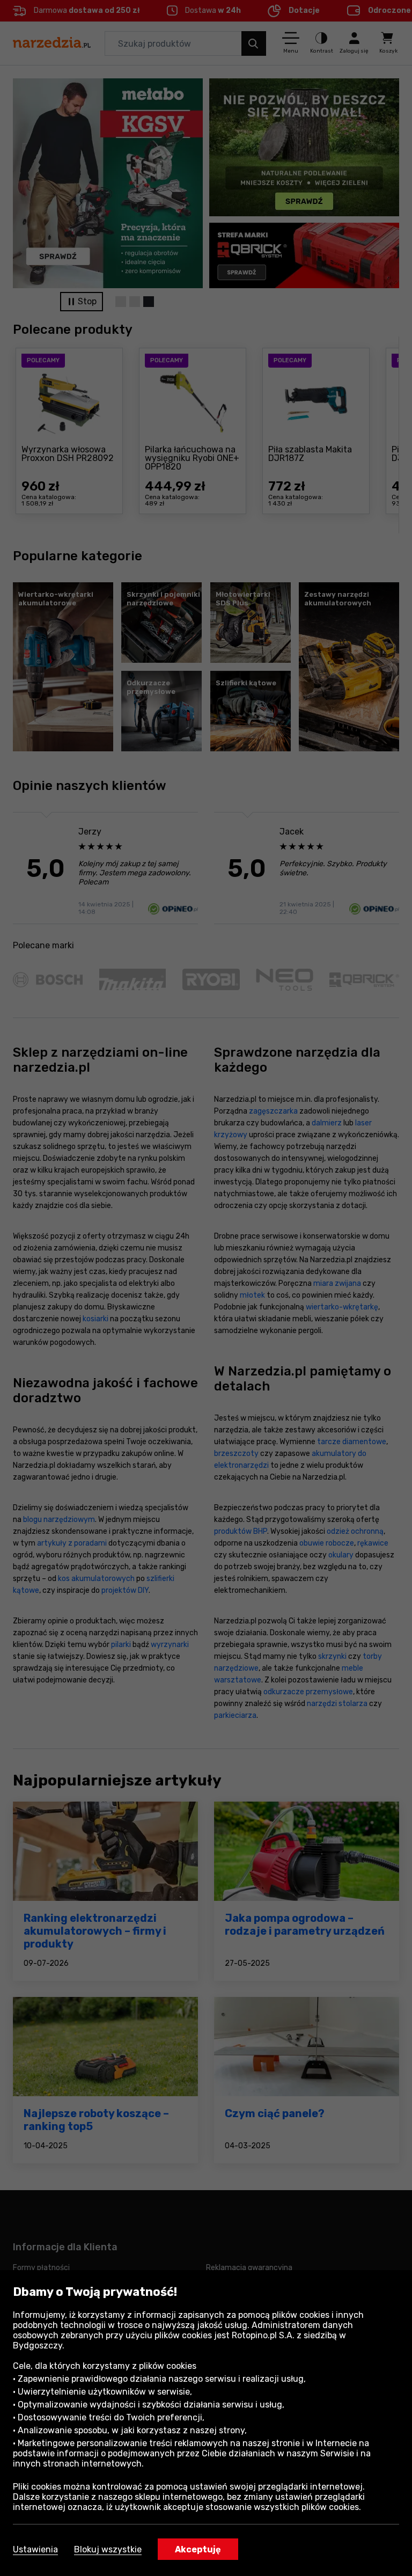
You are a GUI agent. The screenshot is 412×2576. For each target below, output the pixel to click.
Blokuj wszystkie (108, 2549)
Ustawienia (35, 2549)
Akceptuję (198, 2549)
